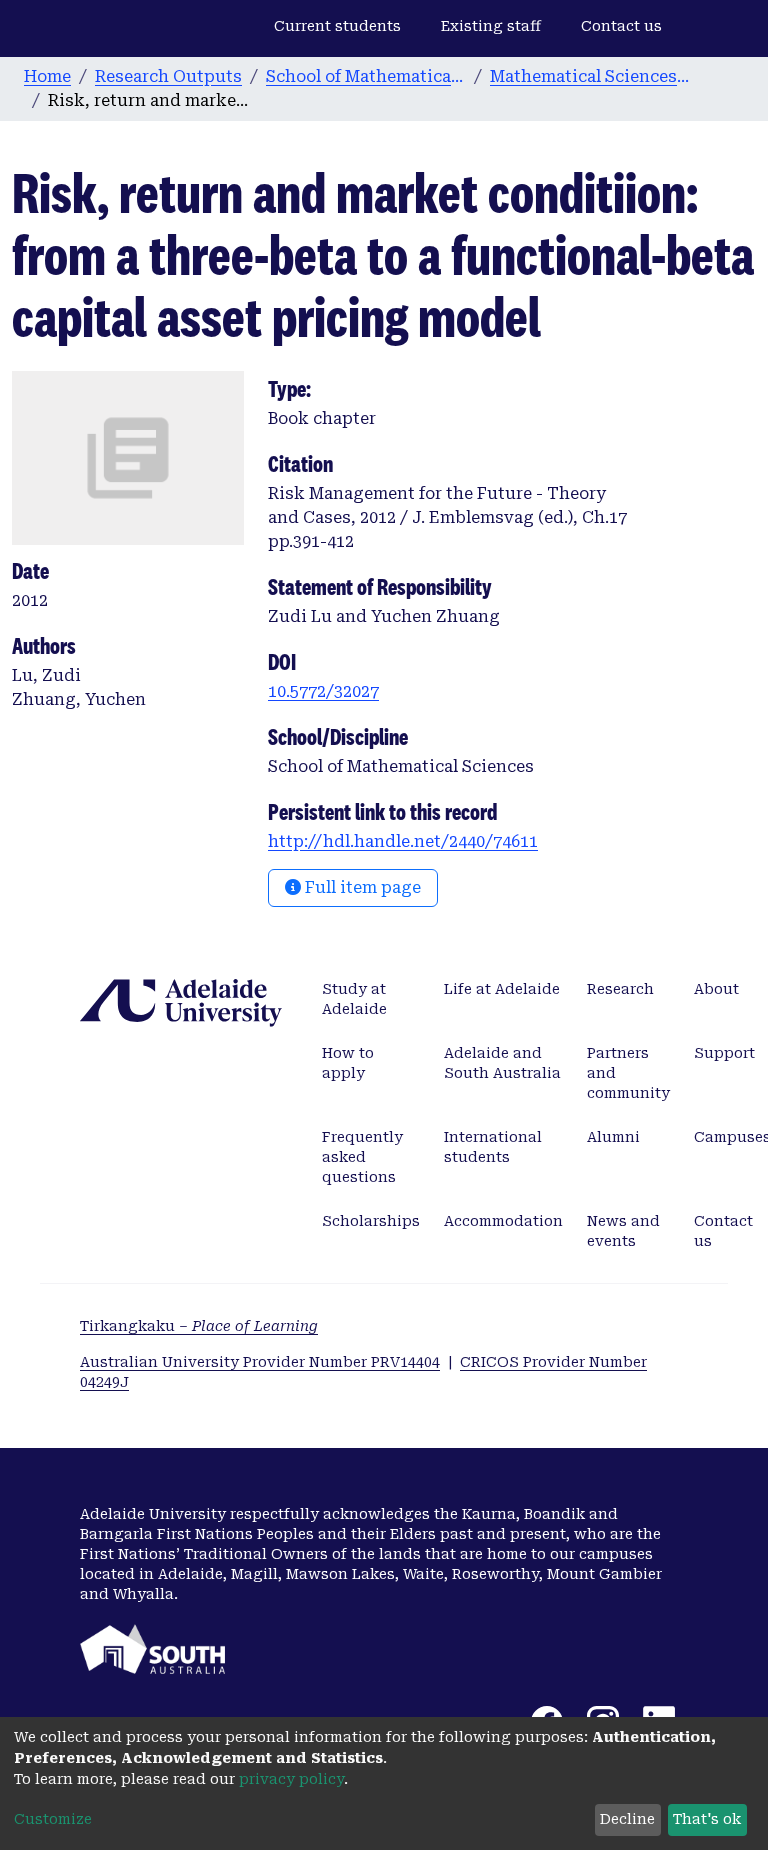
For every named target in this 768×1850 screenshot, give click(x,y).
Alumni (613, 1137)
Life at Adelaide (502, 989)
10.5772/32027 (323, 691)
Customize (53, 1819)
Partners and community (628, 1073)
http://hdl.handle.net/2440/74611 (403, 841)
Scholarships (371, 1221)
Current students (337, 26)
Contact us (621, 26)
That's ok (707, 1819)
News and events (623, 1231)
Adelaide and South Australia (502, 1063)
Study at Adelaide (354, 999)
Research (620, 989)
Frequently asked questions (362, 1157)
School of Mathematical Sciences (366, 76)
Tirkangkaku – (199, 1326)
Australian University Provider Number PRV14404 (260, 1362)
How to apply (348, 1063)
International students (493, 1147)
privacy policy (291, 1779)
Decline (627, 1819)
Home (47, 76)
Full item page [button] (361, 887)
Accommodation (503, 1221)
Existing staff (491, 26)
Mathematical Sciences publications (590, 76)
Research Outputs (168, 76)
